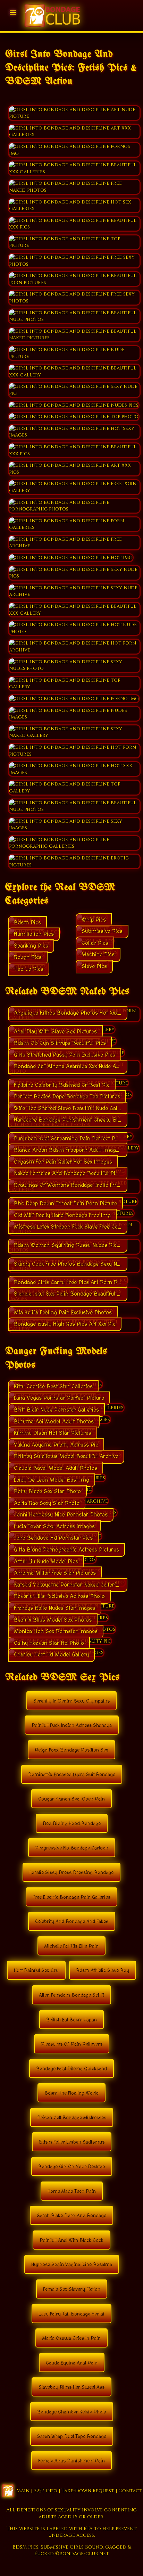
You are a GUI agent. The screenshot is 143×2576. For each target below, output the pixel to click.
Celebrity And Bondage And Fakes (72, 1922)
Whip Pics (94, 920)
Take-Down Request (88, 2491)
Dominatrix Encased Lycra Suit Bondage (72, 1775)
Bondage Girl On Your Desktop (72, 2167)
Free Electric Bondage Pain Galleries (71, 1897)
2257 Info (45, 2491)
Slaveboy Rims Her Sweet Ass (71, 2387)
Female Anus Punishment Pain (71, 2461)
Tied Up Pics (29, 969)
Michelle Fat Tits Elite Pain (71, 1946)
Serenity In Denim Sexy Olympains (71, 1701)
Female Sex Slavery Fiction (72, 2290)
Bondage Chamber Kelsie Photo (72, 2412)
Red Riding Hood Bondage (72, 1824)
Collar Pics (95, 943)
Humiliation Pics (34, 934)
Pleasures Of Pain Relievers (72, 2044)
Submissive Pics (102, 931)
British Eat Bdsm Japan (71, 2020)
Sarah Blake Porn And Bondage (71, 2216)
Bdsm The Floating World (71, 2093)
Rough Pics (28, 957)
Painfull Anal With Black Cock (71, 2241)
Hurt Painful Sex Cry (36, 1971)
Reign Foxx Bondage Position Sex (71, 1750)
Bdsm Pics (27, 923)
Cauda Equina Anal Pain (72, 2363)
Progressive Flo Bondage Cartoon (72, 1848)
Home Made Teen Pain (72, 2192)
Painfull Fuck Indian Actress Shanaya (72, 1726)
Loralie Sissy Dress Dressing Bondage (71, 1873)
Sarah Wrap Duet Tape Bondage (72, 2437)
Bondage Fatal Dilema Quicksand (71, 2069)
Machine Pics (98, 955)
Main (23, 2491)
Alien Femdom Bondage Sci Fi (71, 1995)
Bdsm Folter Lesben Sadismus (72, 2142)
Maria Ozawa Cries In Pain (71, 2338)
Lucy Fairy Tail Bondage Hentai (71, 2314)
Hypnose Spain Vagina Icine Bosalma (72, 2265)
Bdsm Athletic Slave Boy (103, 1971)
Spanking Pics (31, 946)
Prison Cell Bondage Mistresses (72, 2118)
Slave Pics (94, 966)
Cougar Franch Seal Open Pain (71, 1799)
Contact (130, 2491)
